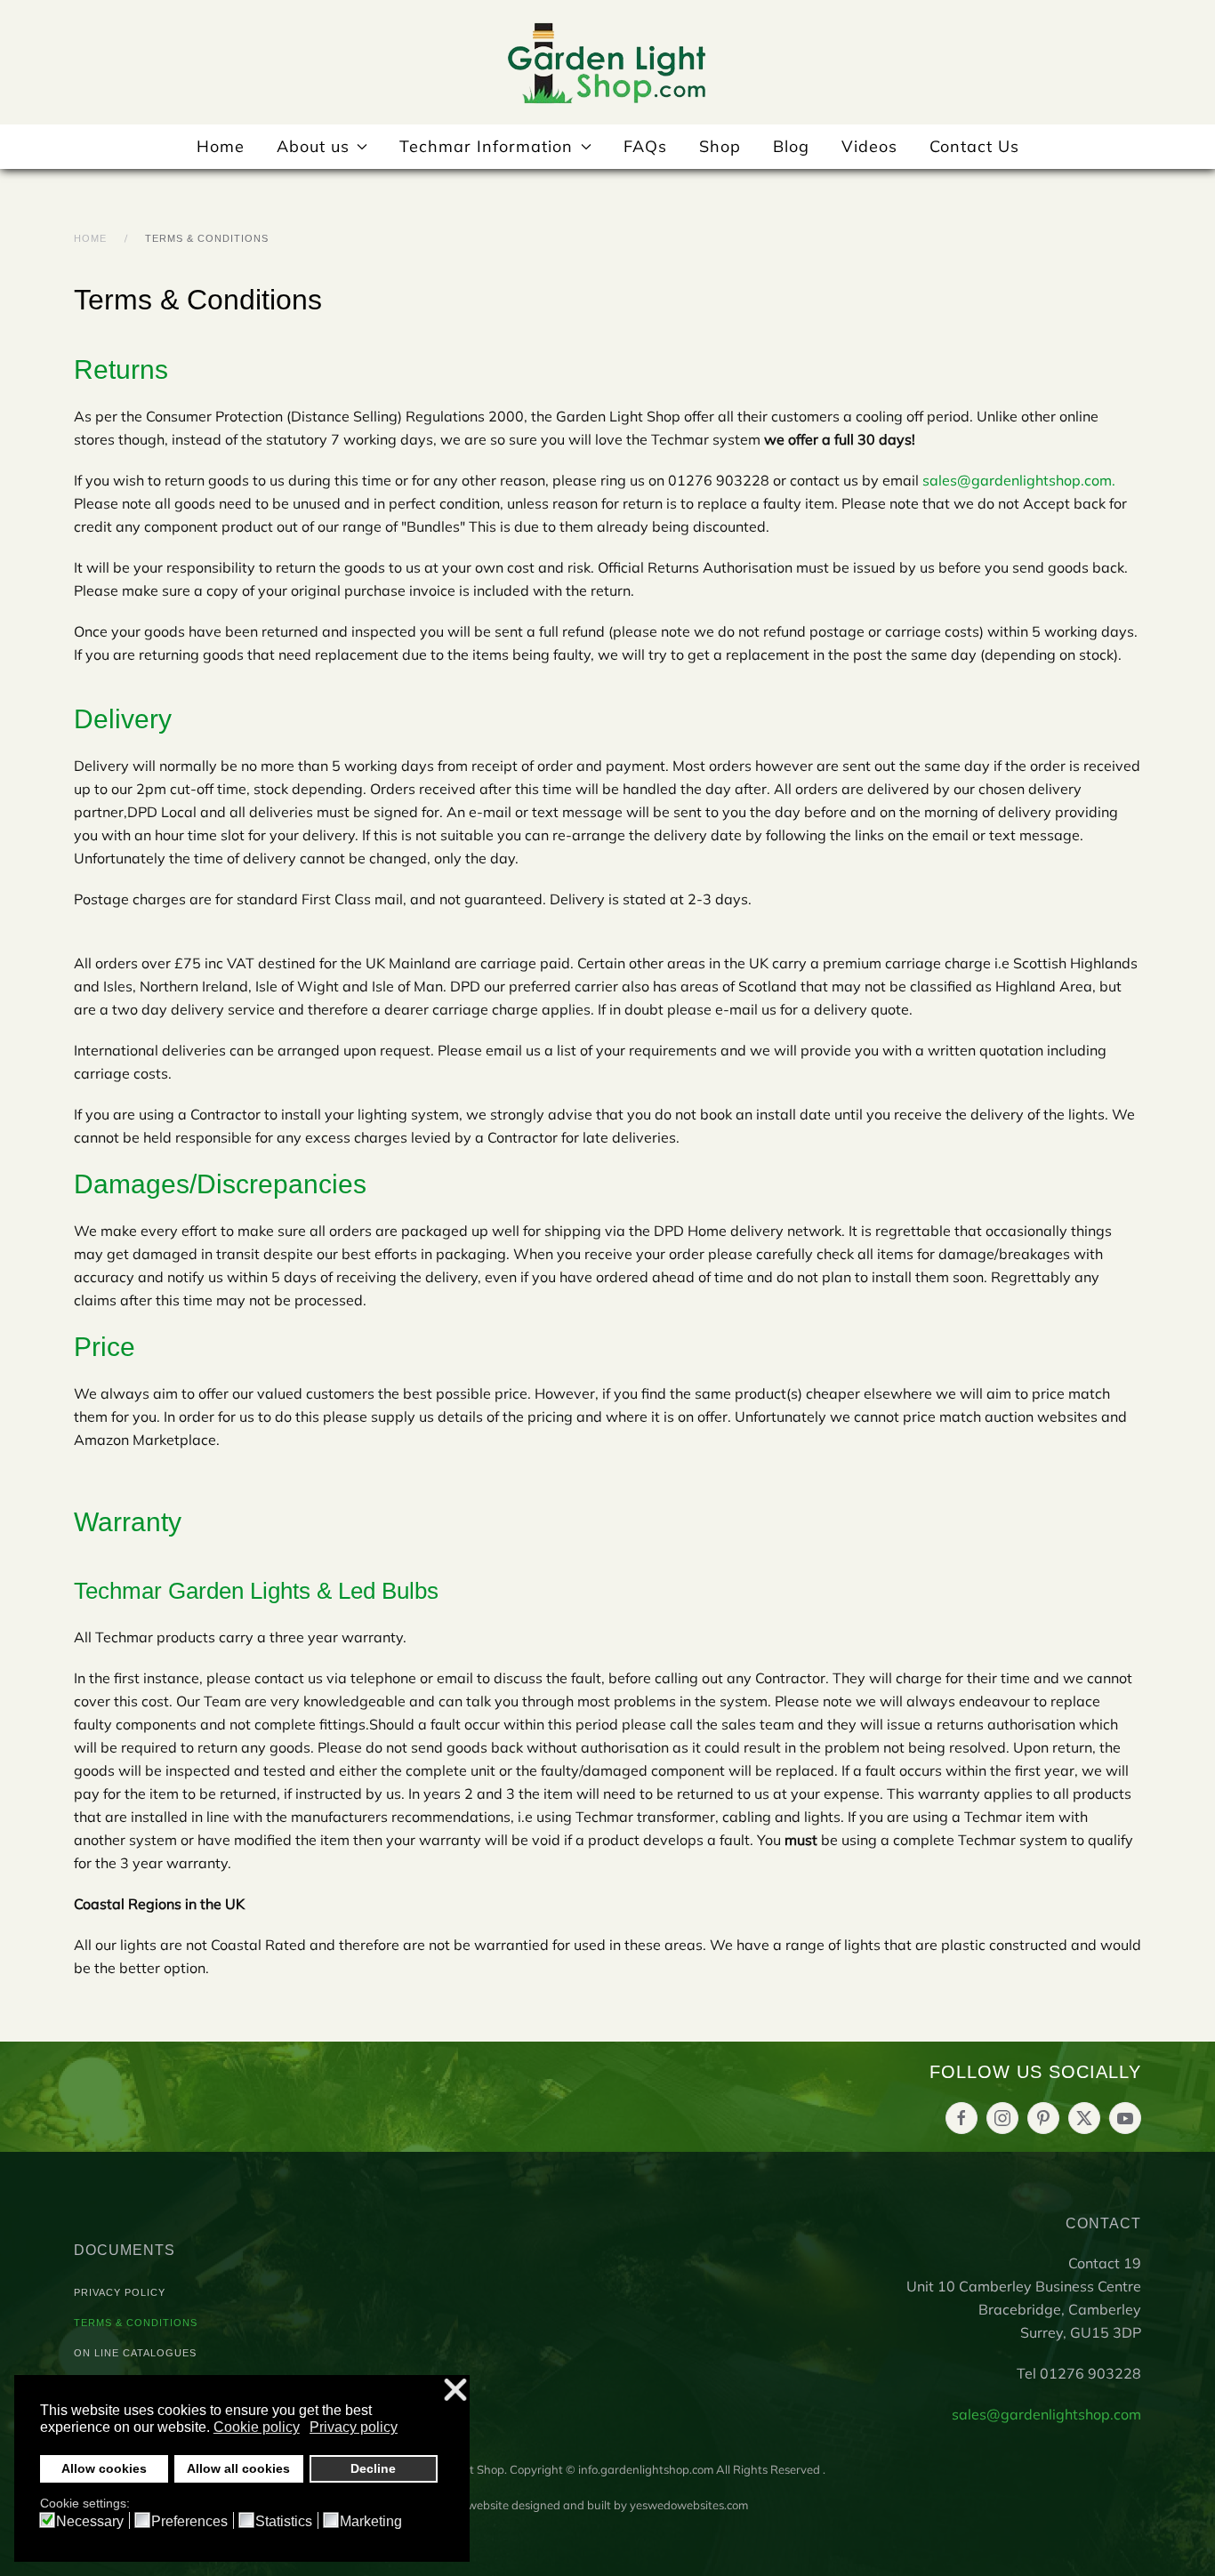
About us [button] (313, 146)
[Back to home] (607, 62)
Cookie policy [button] (257, 2427)
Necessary (90, 2522)
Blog (791, 146)
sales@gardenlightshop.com (1017, 480)
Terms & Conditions (136, 2323)
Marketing (371, 2522)
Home (221, 146)
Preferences (189, 2522)
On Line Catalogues (135, 2353)
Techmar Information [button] (486, 146)
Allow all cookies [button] (238, 2468)
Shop (720, 146)
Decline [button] (373, 2468)
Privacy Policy (120, 2292)
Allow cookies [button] (104, 2468)
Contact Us (974, 146)
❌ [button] (455, 2391)
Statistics (284, 2522)
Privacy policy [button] (354, 2427)
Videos (869, 146)
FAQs (645, 146)
